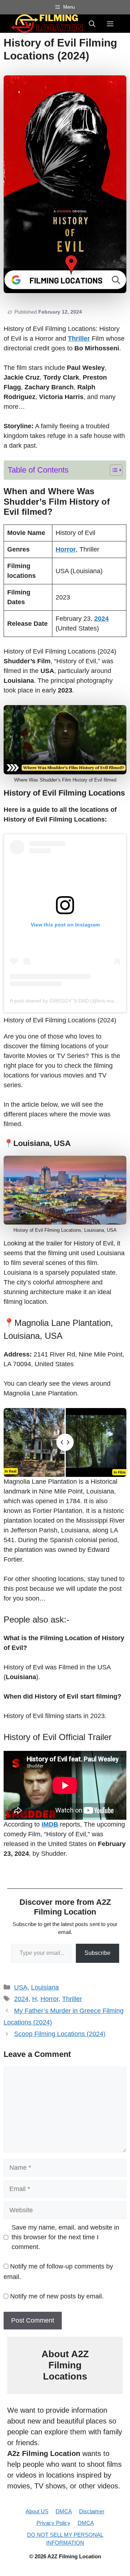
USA (21, 1987)
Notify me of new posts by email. (57, 2296)
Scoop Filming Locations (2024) (60, 2034)
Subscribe (97, 1953)
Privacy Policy (53, 2523)
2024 (21, 1999)
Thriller (72, 1999)
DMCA (64, 2511)
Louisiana (45, 1987)
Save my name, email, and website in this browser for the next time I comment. (65, 2237)
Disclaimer (92, 2511)
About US (37, 2511)
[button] (92, 23)
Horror (49, 1999)
